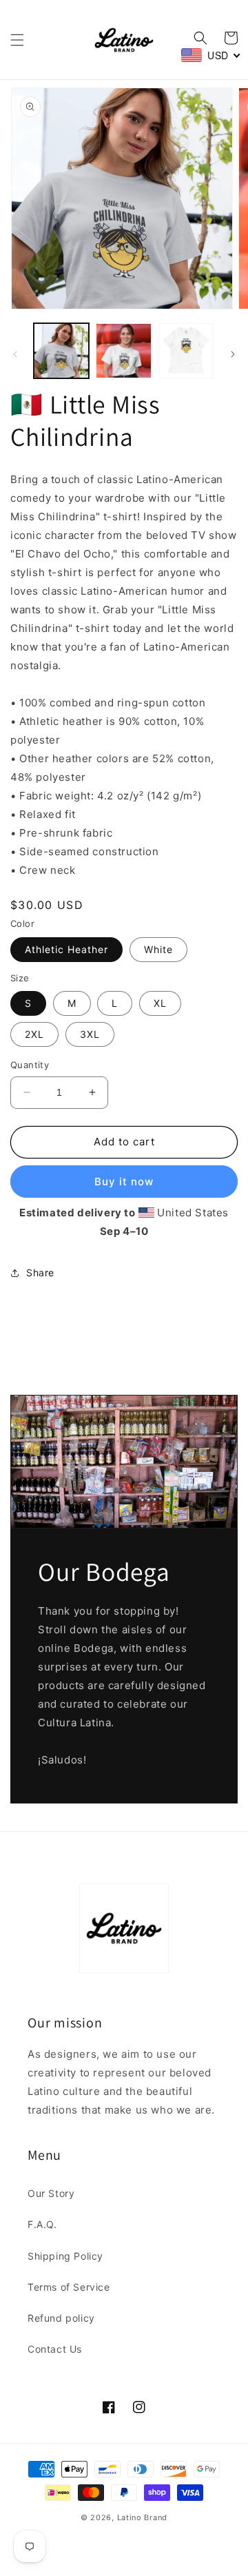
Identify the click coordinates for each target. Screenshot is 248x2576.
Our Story (51, 2193)
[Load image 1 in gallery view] (61, 351)
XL (160, 1003)
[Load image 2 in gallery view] (123, 351)
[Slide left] (15, 354)
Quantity (30, 1065)
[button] (17, 40)
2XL (34, 1034)
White (158, 949)
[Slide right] (233, 354)
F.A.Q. (42, 2224)
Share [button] (40, 1272)
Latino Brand (142, 2517)
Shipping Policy (65, 2256)
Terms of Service (69, 2287)
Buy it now (124, 1182)
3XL (90, 1034)
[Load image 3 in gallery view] (186, 351)
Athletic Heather (66, 949)
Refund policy (61, 2318)
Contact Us (55, 2349)
